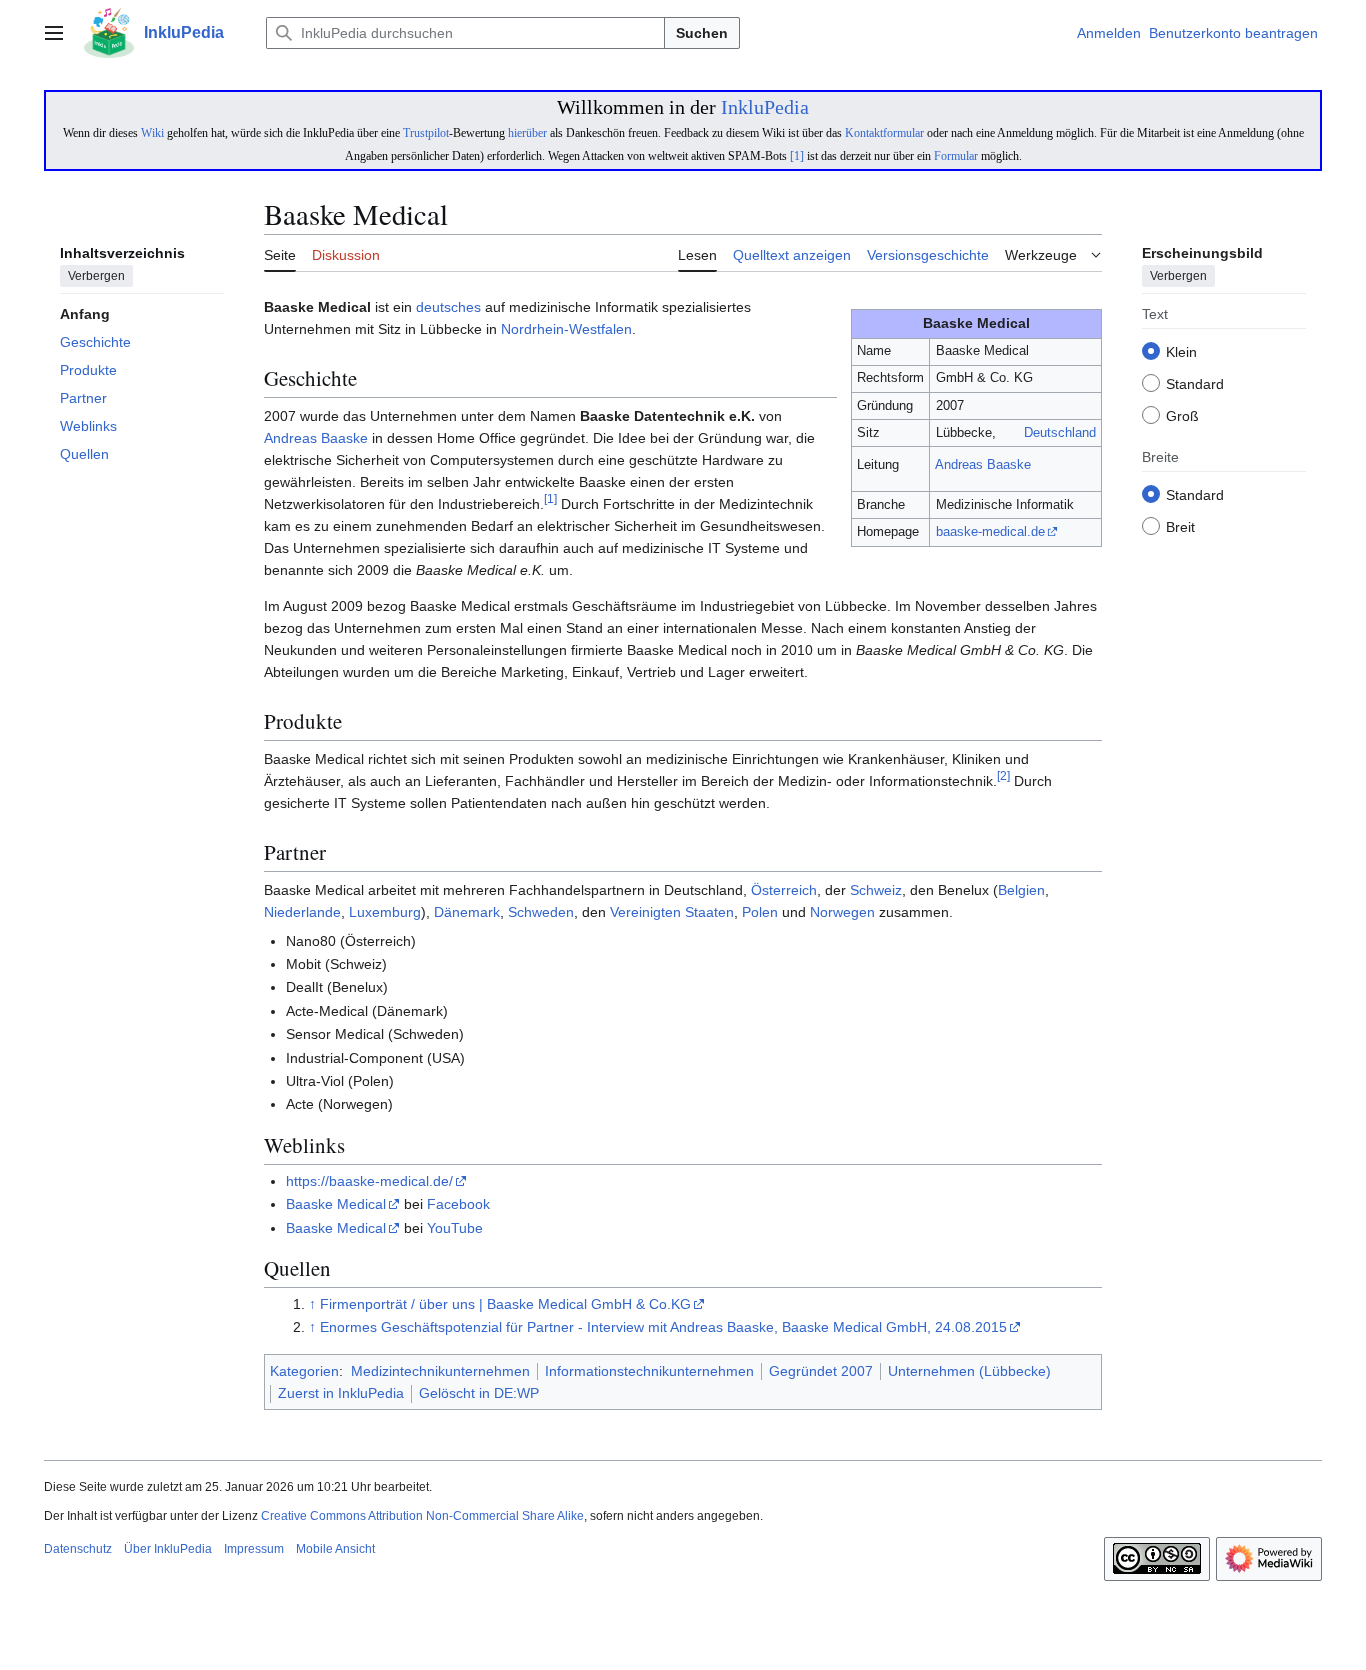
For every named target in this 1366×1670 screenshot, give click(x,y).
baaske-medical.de (990, 531)
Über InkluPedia (168, 1549)
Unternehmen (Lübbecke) (969, 1371)
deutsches (448, 307)
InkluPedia (765, 107)
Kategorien (304, 1371)
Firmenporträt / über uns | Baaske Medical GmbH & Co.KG (505, 1304)
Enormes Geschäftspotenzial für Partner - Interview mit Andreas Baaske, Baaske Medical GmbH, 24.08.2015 (663, 1327)
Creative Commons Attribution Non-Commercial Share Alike (422, 1516)
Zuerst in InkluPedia (341, 1393)
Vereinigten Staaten (672, 912)
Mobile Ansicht (335, 1549)
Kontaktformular (884, 133)
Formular (956, 156)
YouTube (455, 1228)
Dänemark (467, 912)
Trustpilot (426, 133)
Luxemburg (385, 912)
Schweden (541, 912)
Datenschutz (78, 1549)
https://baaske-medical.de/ (369, 1181)
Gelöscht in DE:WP (479, 1393)
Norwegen (842, 912)
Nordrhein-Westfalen (566, 329)
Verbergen (96, 277)
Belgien (1021, 890)
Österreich (784, 890)
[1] (797, 156)
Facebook (458, 1204)
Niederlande (302, 912)
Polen (760, 912)
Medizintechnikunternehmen (440, 1371)
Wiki (152, 133)
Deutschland (1060, 432)
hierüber (527, 133)
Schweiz (876, 890)
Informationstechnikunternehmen (649, 1371)
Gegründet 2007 (821, 1371)
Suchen (702, 33)
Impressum (254, 1549)
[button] (54, 33)
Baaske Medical (336, 1204)
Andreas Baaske (983, 465)
